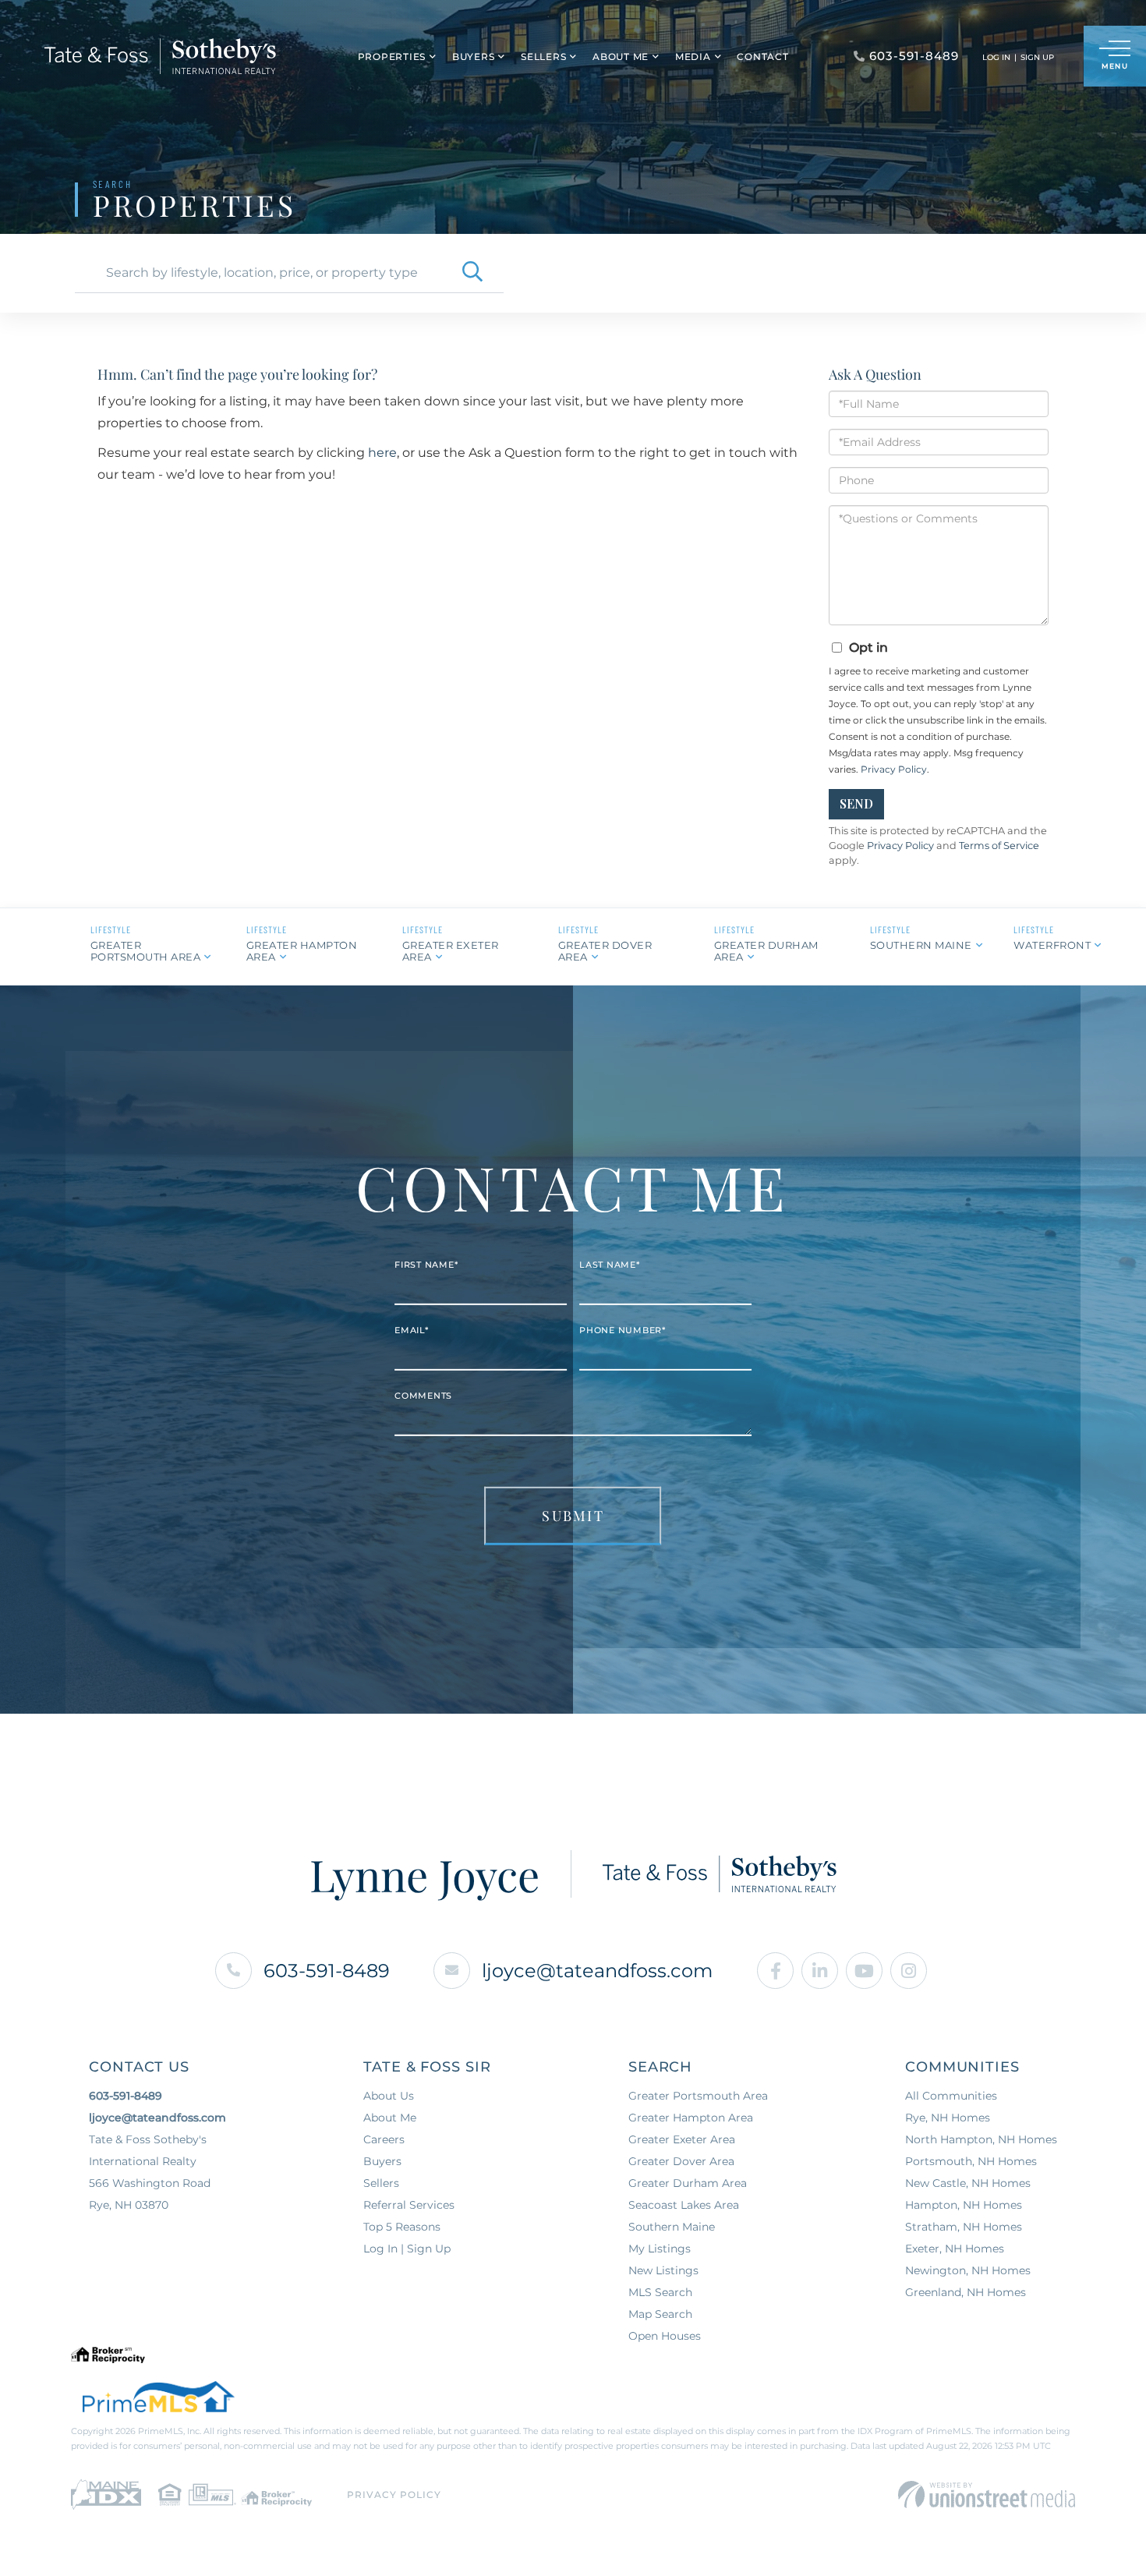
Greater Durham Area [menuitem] (688, 2183)
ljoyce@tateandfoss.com (597, 1971)
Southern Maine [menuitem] (672, 2227)
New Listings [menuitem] (663, 2270)
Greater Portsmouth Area (146, 951)
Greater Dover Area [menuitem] (681, 2161)
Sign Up (1037, 57)
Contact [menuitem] (762, 57)
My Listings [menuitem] (660, 2249)
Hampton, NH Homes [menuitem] (964, 2205)
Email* (412, 1330)
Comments (423, 1396)
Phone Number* (623, 1330)
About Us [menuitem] (389, 2096)
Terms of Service (999, 846)
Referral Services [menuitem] (409, 2205)
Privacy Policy (894, 769)
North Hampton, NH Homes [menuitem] (981, 2139)
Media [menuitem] (693, 57)
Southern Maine (921, 945)
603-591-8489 (327, 1971)
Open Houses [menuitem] (665, 2336)
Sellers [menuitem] (543, 57)
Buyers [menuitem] (474, 57)
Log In (996, 57)
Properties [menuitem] (392, 57)
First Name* (426, 1265)
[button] (472, 273)
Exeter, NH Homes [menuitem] (955, 2249)
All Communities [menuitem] (951, 2096)
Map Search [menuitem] (660, 2314)
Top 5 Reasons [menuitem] (402, 2227)
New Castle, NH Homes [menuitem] (968, 2183)
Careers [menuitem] (384, 2139)
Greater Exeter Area (451, 951)
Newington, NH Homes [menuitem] (968, 2270)
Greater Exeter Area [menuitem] (682, 2139)
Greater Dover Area (605, 951)
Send (856, 803)
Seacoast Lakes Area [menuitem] (684, 2205)
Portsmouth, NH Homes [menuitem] (971, 2161)
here (382, 453)
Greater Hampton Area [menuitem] (691, 2118)
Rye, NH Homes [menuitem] (948, 2118)
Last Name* (610, 1265)
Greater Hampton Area (302, 951)
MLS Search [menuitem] (660, 2292)
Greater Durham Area (766, 951)
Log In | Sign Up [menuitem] (407, 2249)
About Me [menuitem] (621, 57)
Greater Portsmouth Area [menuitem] (698, 2096)
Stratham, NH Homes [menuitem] (964, 2227)
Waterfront (1052, 945)
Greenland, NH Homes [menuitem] (966, 2292)
